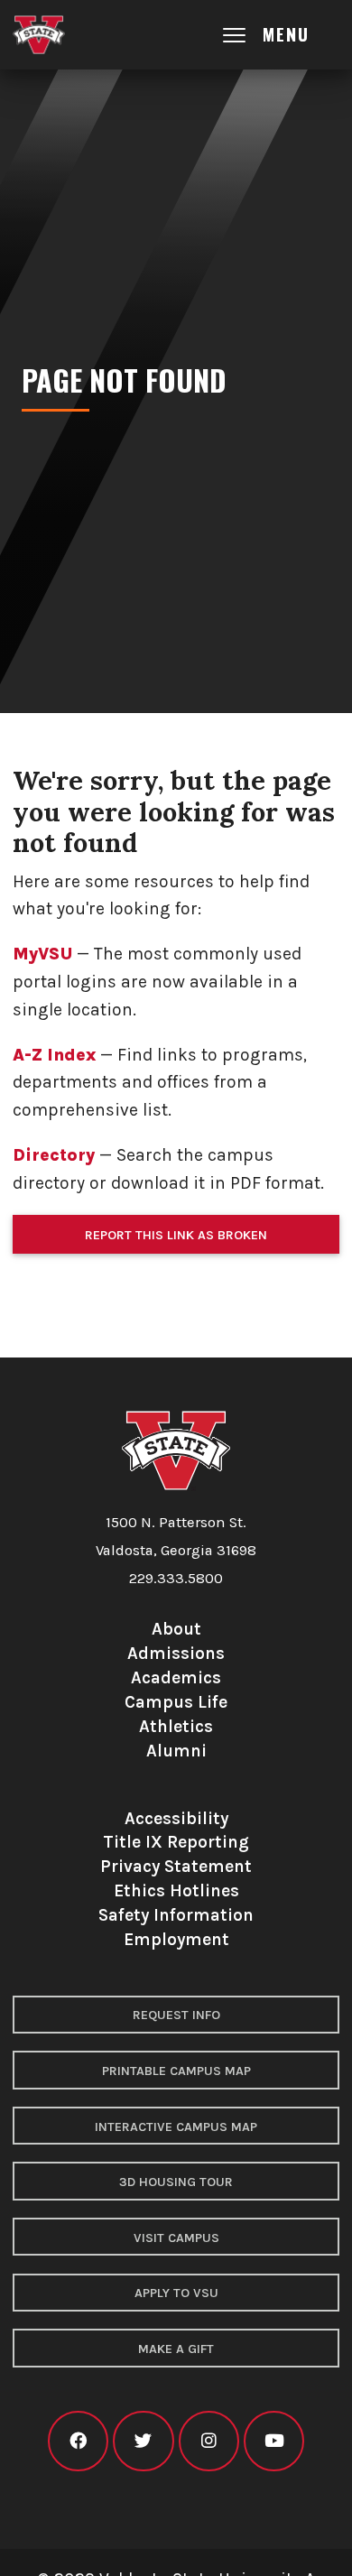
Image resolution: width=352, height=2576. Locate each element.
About (176, 1629)
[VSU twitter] (143, 2441)
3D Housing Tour (176, 2182)
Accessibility (176, 1818)
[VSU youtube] (274, 2441)
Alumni (176, 1751)
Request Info (176, 2015)
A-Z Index (54, 1055)
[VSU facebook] (78, 2441)
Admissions (176, 1653)
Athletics (176, 1726)
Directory (54, 1155)
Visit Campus (176, 2238)
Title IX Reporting (176, 1842)
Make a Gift (176, 2349)
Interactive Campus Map (176, 2127)
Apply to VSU (176, 2293)
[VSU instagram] (209, 2441)
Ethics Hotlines (176, 1890)
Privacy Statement (176, 1866)
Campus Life (176, 1702)
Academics (176, 1677)
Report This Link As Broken (176, 1235)
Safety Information (176, 1915)
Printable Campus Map (176, 2071)
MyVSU (42, 954)
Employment (176, 1939)
